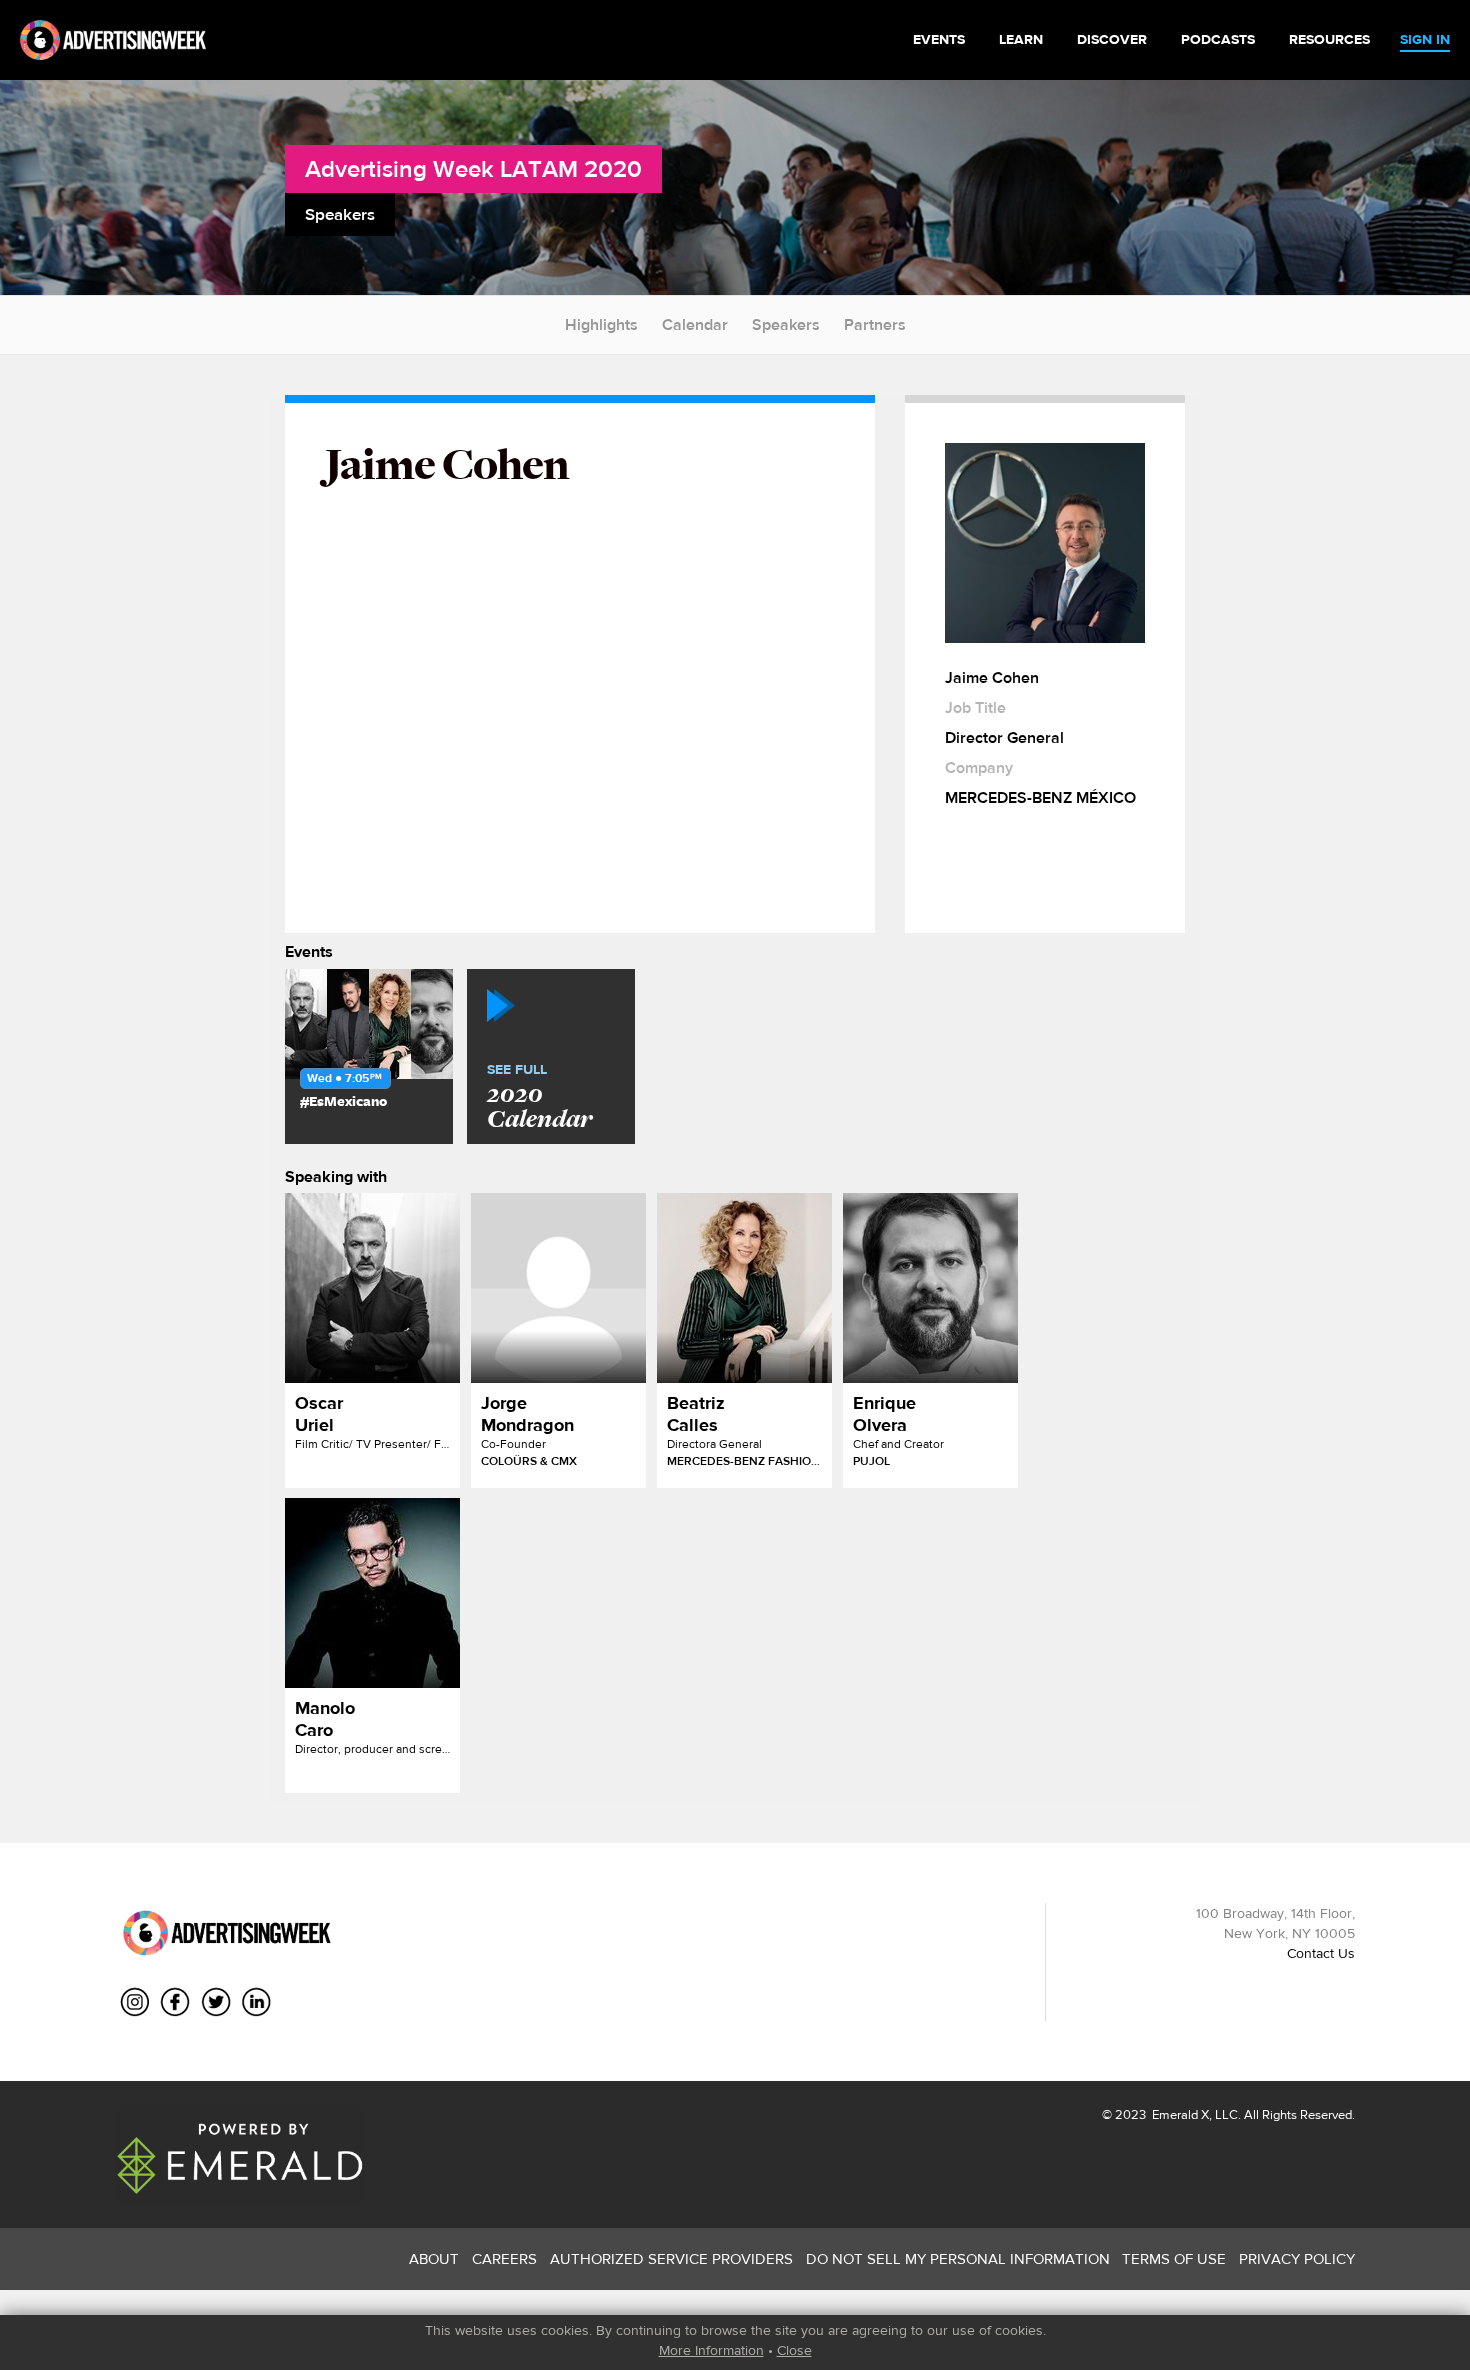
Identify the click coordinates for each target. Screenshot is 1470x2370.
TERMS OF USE (1174, 2258)
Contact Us (1321, 1953)
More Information (711, 2350)
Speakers (786, 324)
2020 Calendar (539, 1098)
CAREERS (504, 2258)
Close (794, 2350)
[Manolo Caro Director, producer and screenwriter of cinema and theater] (372, 1593)
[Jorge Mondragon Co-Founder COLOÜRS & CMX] (558, 1288)
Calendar (695, 324)
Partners (875, 324)
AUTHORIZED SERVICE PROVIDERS (671, 2258)
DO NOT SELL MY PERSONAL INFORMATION (958, 2258)
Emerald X (1179, 2114)
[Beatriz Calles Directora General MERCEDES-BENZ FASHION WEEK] (744, 1288)
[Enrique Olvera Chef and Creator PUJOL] (930, 1288)
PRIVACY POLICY (1297, 2258)
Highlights (601, 324)
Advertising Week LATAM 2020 (473, 168)
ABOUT (434, 2258)
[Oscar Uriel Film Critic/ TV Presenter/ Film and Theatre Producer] (372, 1288)
